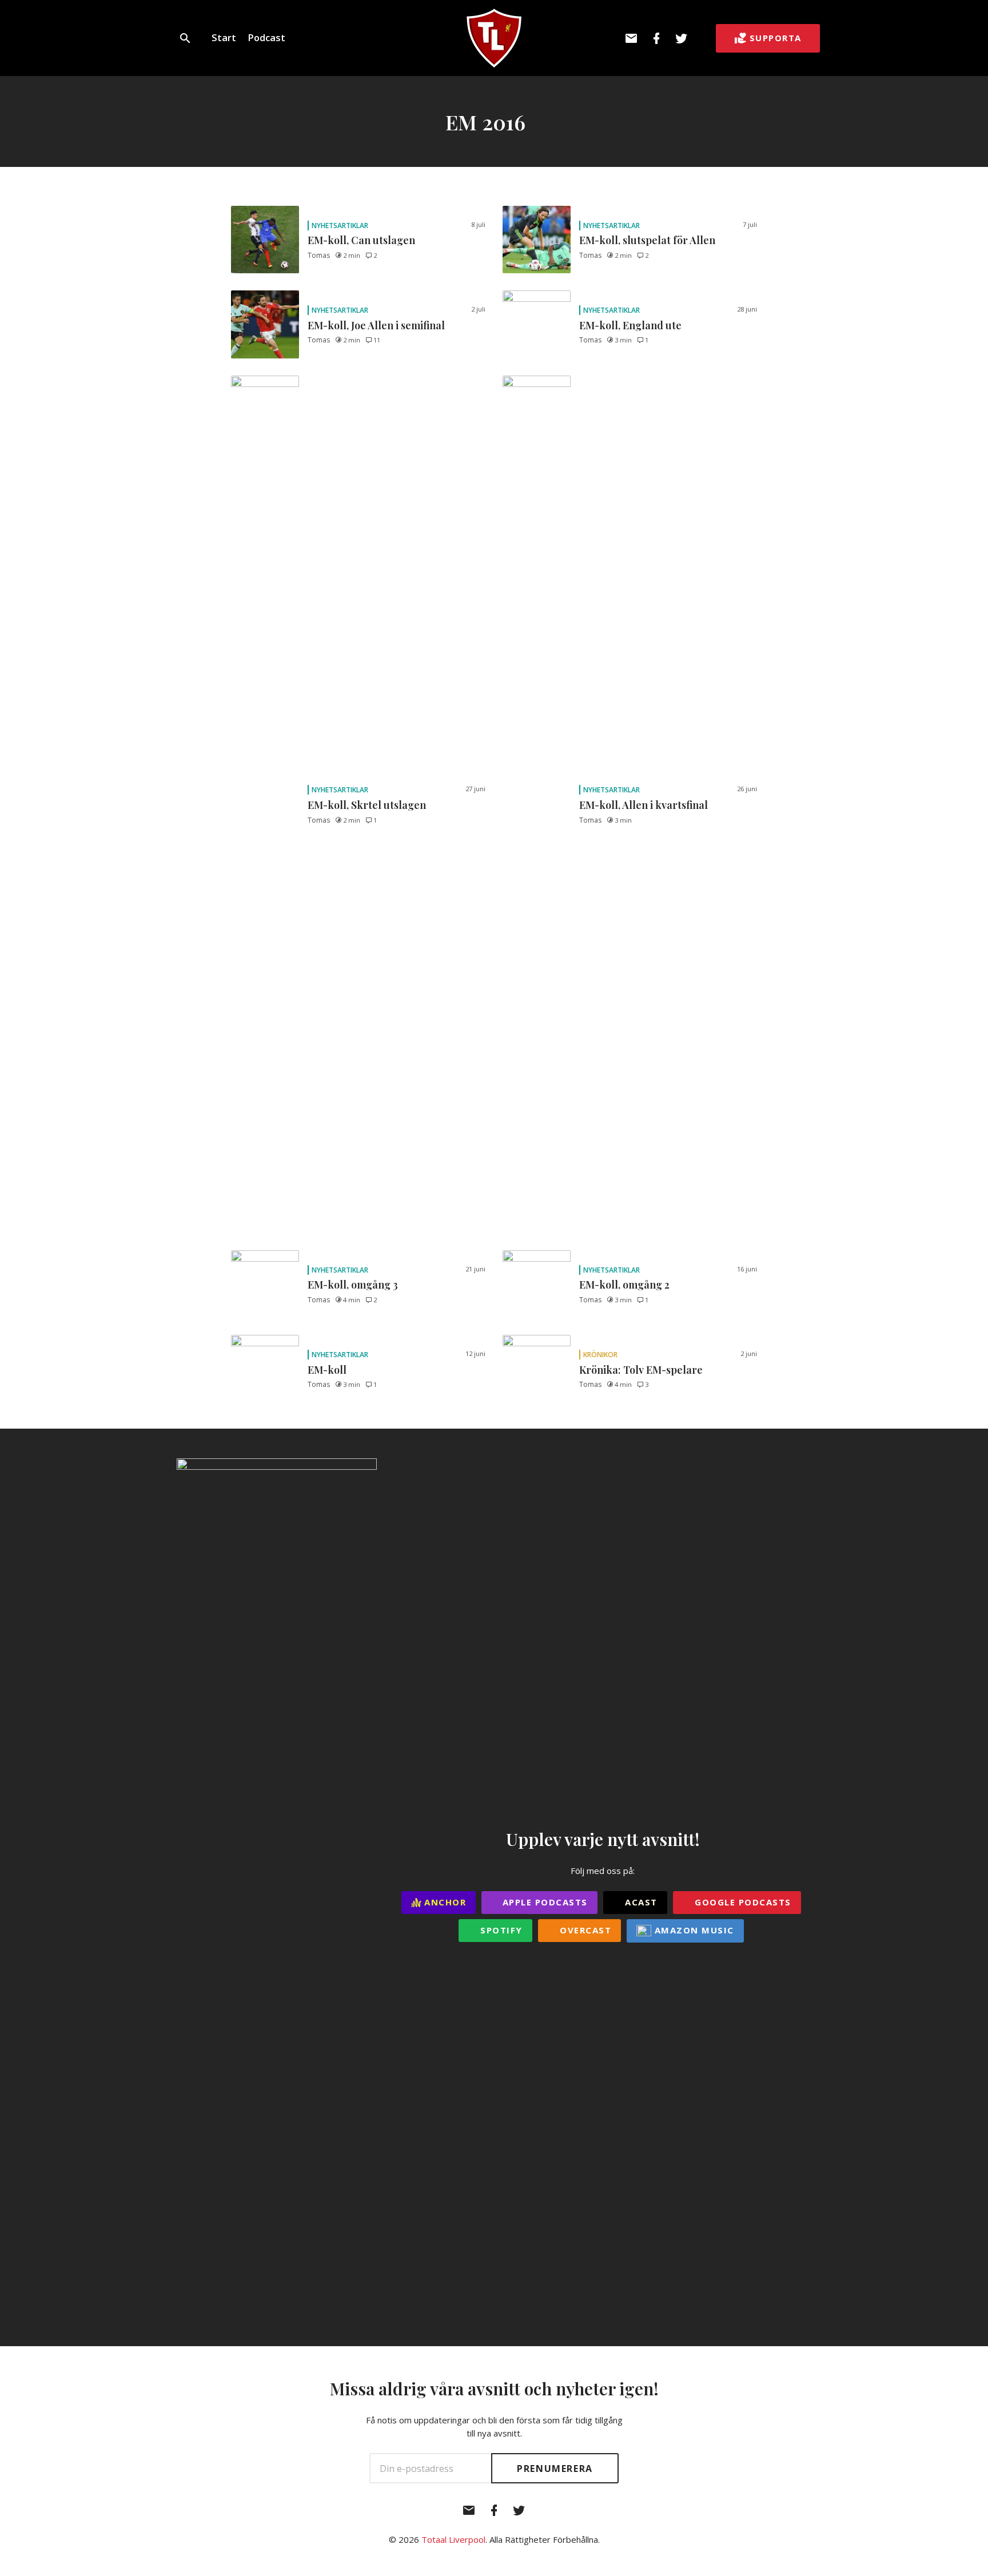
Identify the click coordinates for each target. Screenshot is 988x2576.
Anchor (444, 1902)
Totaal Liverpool (453, 2539)
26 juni (747, 789)
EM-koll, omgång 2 (624, 1285)
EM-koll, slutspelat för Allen (647, 240)
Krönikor (600, 1355)
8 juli (478, 224)
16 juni (747, 1269)
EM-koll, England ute (630, 325)
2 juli (478, 309)
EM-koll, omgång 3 (353, 1285)
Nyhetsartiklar (340, 226)
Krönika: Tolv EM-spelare (641, 1370)
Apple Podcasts (543, 1902)
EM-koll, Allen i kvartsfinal (644, 805)
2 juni (749, 1353)
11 (377, 340)
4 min (352, 1300)
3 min (623, 340)
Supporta (776, 38)
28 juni (747, 309)
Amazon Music (693, 1930)
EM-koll (327, 1370)
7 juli (750, 224)
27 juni (475, 789)
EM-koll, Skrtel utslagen (367, 805)
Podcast (266, 37)
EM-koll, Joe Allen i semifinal (376, 325)
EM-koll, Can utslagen (361, 240)
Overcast (584, 1930)
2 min (352, 255)
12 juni (475, 1353)
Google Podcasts (742, 1902)
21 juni (475, 1269)
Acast (640, 1902)
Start (224, 37)
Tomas (319, 255)
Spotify (500, 1930)
